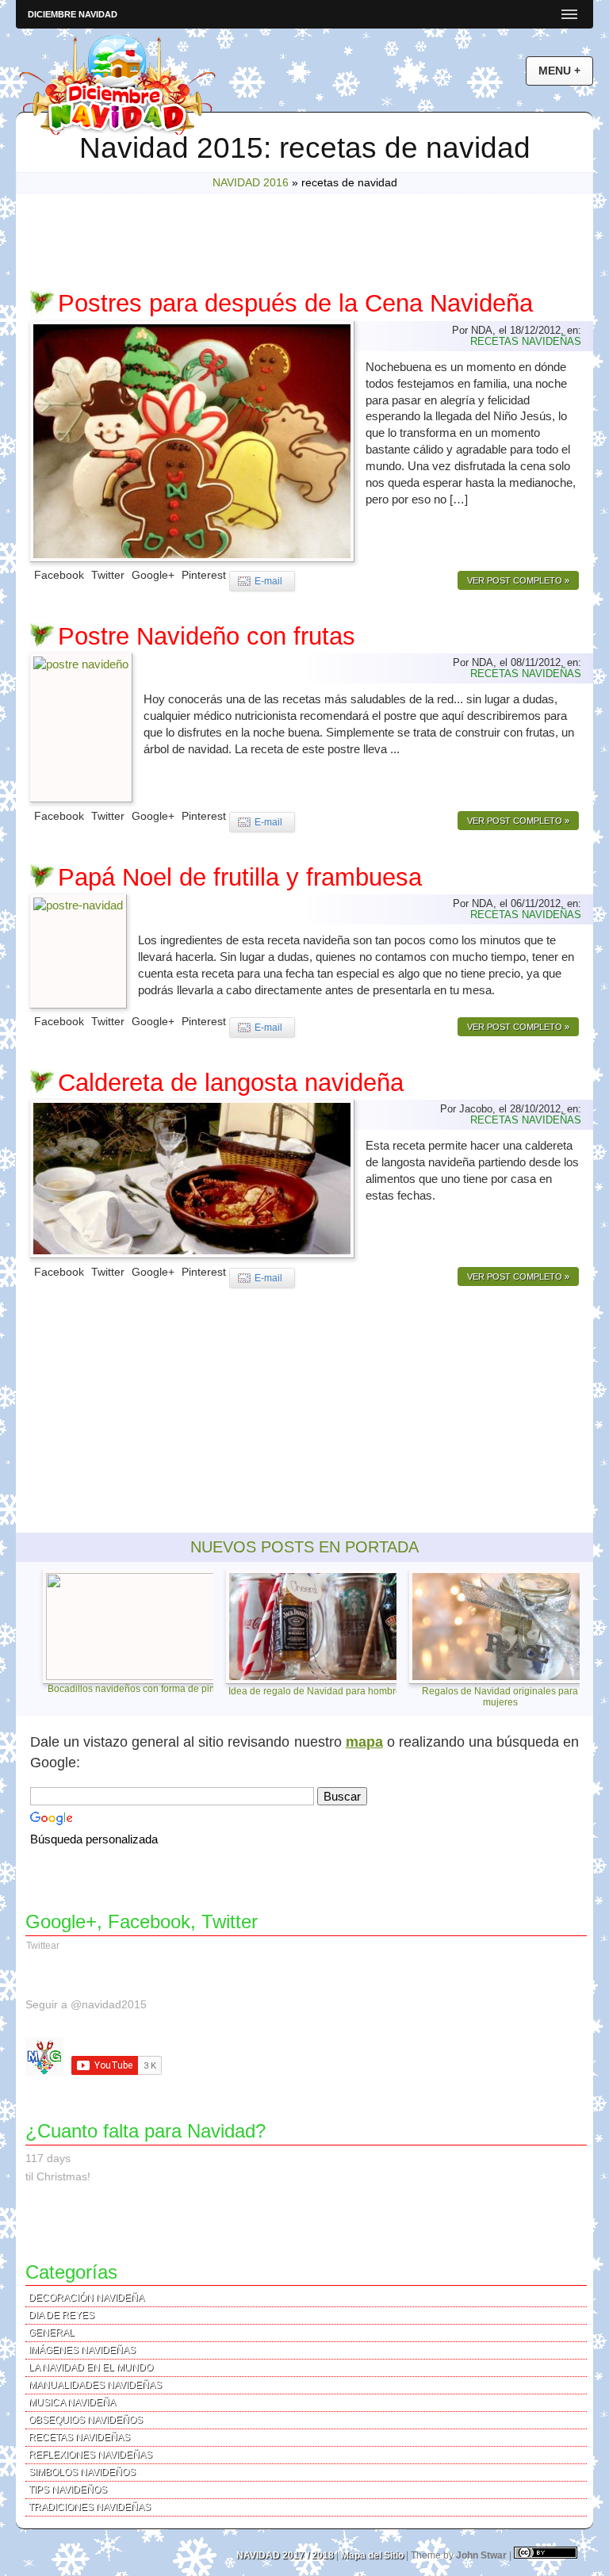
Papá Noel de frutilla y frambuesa (240, 877)
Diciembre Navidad (73, 14)
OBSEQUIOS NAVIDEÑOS (86, 2420)
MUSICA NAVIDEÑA (72, 2402)
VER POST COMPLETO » (518, 580)
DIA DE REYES (61, 2315)
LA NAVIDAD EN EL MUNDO (91, 2367)
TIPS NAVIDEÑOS (68, 2490)
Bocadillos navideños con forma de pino (134, 1689)
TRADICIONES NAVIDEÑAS (90, 2507)
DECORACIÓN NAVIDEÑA (86, 2298)
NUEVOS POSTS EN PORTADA (304, 1547)
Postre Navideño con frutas (207, 636)
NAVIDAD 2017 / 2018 (285, 2555)
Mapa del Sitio (372, 2555)
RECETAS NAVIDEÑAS (526, 341)
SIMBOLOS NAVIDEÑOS (82, 2472)
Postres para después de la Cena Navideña (295, 303)
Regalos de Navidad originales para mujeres (500, 1696)
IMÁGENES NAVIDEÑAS (82, 2350)
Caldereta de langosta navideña (231, 1083)
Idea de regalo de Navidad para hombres (317, 1691)
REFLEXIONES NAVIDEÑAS (90, 2455)
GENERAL (52, 2333)
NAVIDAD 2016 (251, 183)
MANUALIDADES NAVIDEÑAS (95, 2385)
